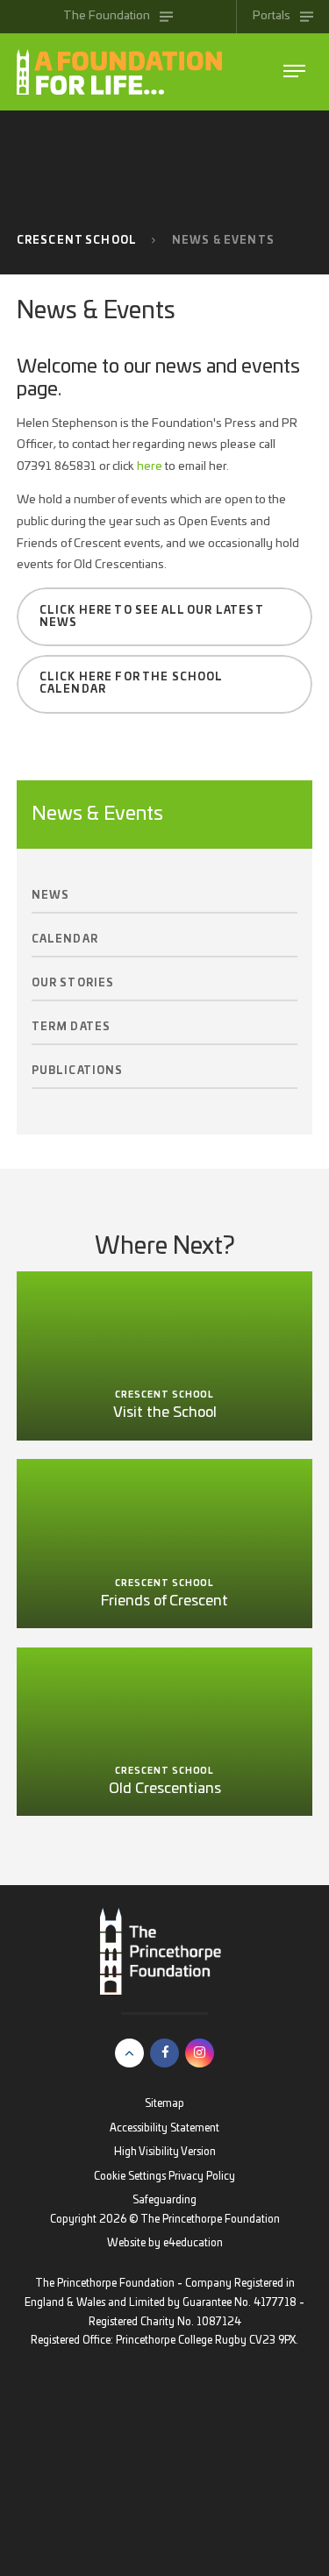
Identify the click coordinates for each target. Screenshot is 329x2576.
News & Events (223, 241)
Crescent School (77, 241)
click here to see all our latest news (151, 617)
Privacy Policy (202, 2177)
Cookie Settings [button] (130, 2177)
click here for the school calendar (131, 683)
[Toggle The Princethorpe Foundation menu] (294, 71)
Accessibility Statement (164, 2128)
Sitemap (164, 2104)
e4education (193, 2243)
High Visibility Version (165, 2152)
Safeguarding (164, 2200)
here (150, 466)
